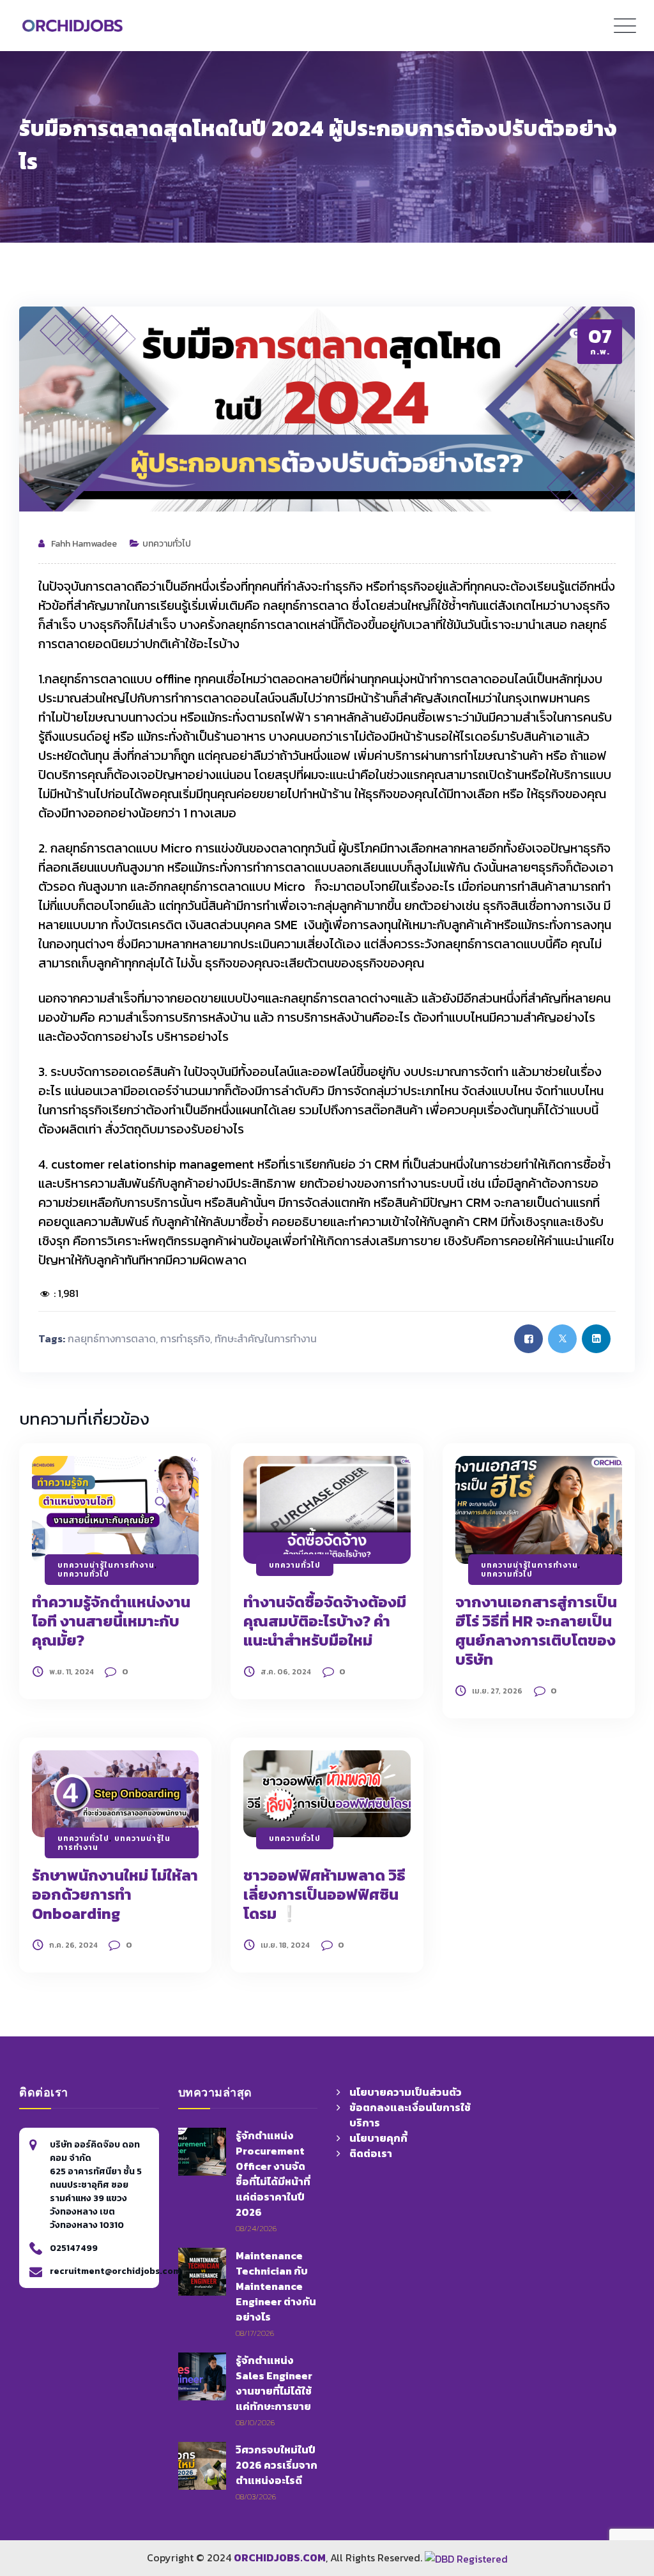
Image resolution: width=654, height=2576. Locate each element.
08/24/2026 (256, 2228)
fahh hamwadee (84, 544)
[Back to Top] (625, 2488)
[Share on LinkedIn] (596, 1339)
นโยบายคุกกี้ (378, 2138)
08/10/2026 (255, 2422)
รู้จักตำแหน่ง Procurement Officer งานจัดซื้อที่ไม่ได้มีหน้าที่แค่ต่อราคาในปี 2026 (273, 2174)
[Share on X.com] (562, 1339)
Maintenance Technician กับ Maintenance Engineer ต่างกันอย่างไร (276, 2286)
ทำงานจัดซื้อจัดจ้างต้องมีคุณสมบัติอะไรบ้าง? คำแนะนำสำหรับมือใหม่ (325, 1621)
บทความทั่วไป (167, 544)
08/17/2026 (255, 2333)
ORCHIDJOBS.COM (280, 2557)
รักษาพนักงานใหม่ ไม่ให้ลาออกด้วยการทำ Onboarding (115, 1894)
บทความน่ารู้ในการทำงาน (106, 1565)
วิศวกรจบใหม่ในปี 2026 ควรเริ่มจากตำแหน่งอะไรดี (277, 2465)
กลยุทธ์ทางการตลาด (112, 1338)
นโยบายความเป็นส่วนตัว (406, 2092)
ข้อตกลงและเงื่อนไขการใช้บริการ (410, 2115)
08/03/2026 (256, 2496)
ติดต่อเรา (371, 2153)
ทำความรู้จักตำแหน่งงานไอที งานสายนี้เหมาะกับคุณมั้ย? (111, 1621)
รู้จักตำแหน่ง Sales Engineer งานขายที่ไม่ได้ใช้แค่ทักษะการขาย (274, 2383)
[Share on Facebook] (529, 1339)
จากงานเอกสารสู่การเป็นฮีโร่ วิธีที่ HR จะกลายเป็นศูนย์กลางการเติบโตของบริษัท (536, 1631)
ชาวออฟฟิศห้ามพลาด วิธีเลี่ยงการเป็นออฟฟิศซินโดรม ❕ (324, 1894)
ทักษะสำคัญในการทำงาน (266, 1338)
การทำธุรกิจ (185, 1338)
